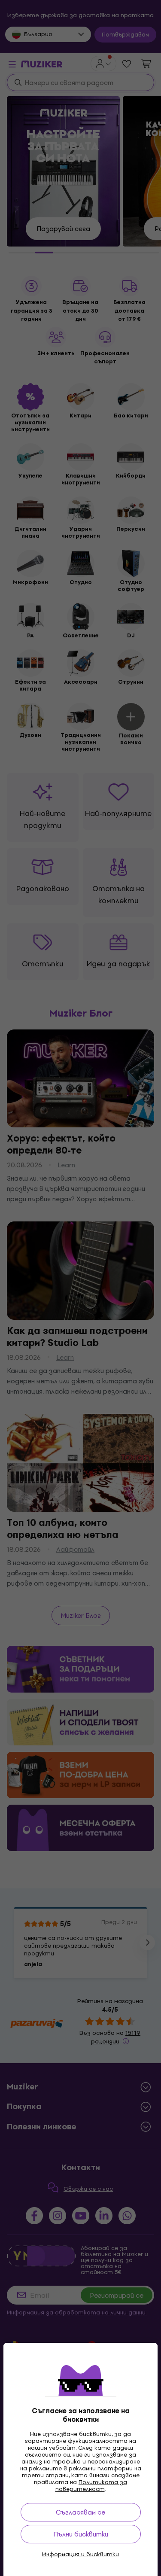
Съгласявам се (80, 2512)
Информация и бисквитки (80, 2555)
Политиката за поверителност (91, 2486)
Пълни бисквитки (81, 2534)
